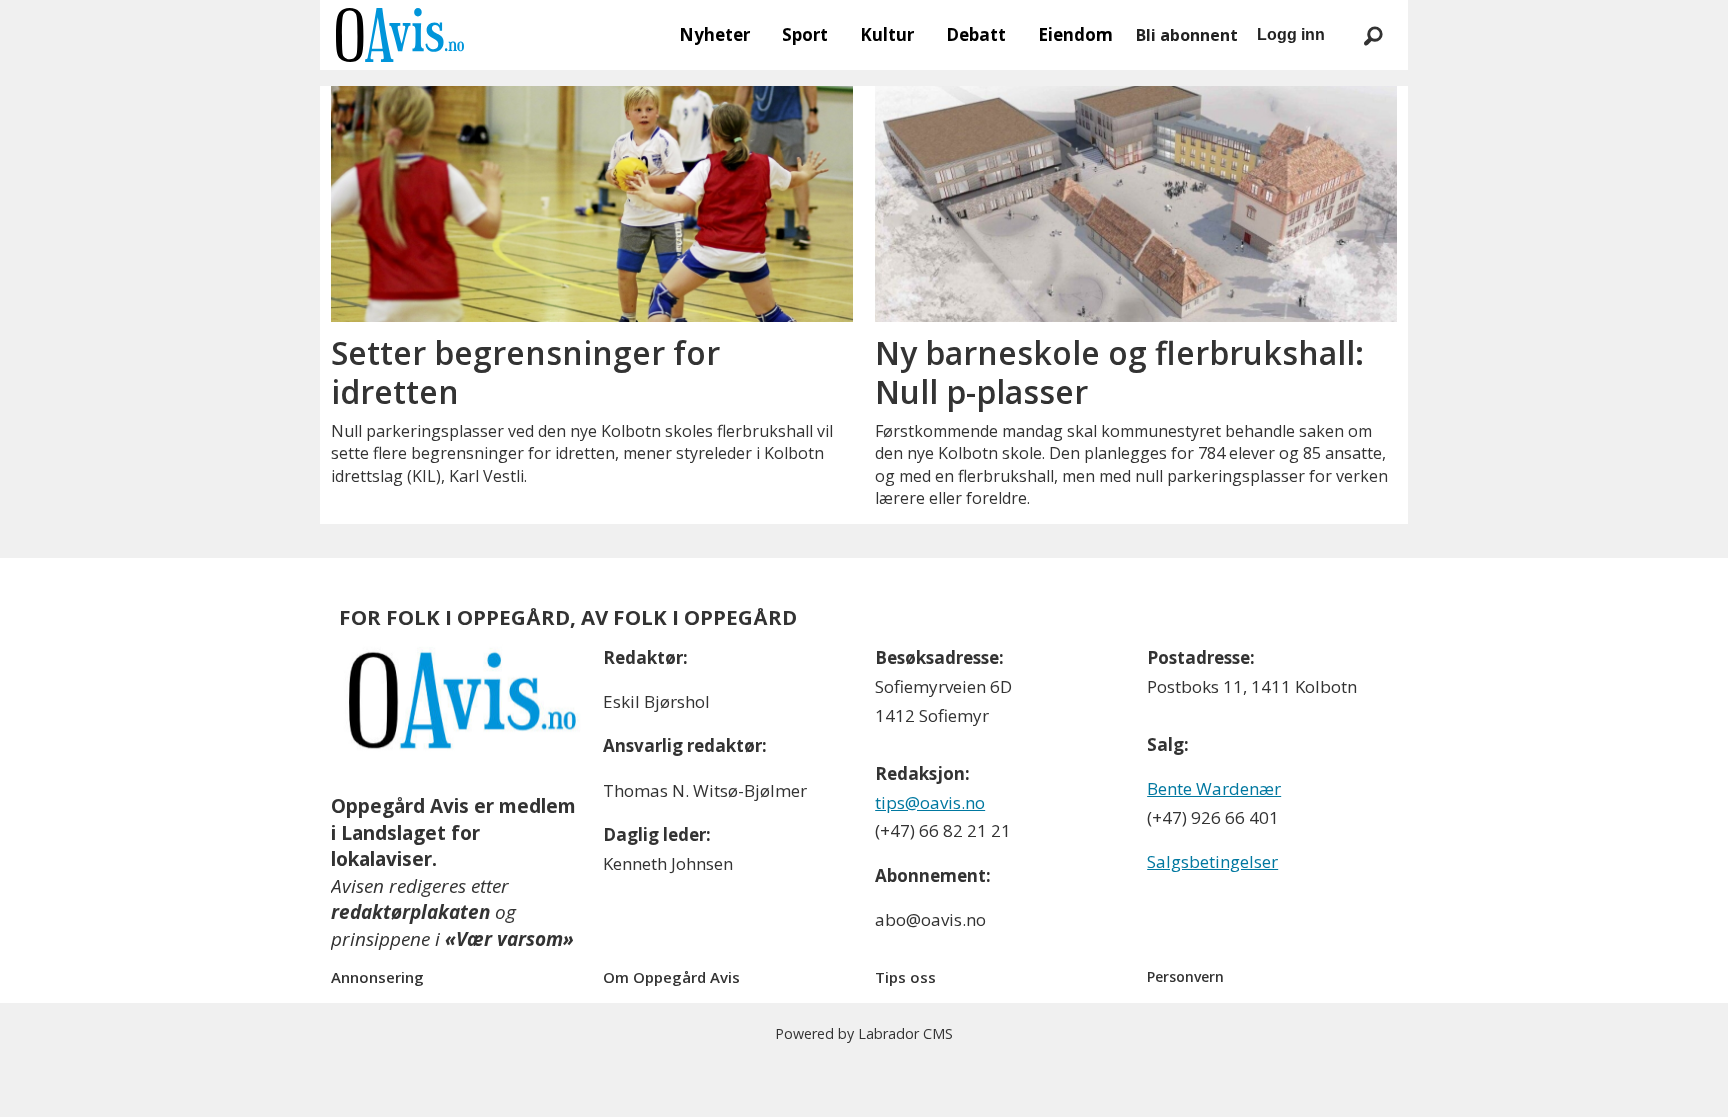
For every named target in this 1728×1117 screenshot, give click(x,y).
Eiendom (1075, 34)
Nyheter (714, 34)
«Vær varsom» (509, 939)
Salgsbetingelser (1212, 861)
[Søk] (1373, 35)
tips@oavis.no (930, 802)
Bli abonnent (1187, 35)
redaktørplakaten (410, 912)
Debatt (976, 34)
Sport (805, 34)
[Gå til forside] (400, 35)
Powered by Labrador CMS (864, 1033)
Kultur (887, 34)
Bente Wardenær (1214, 788)
